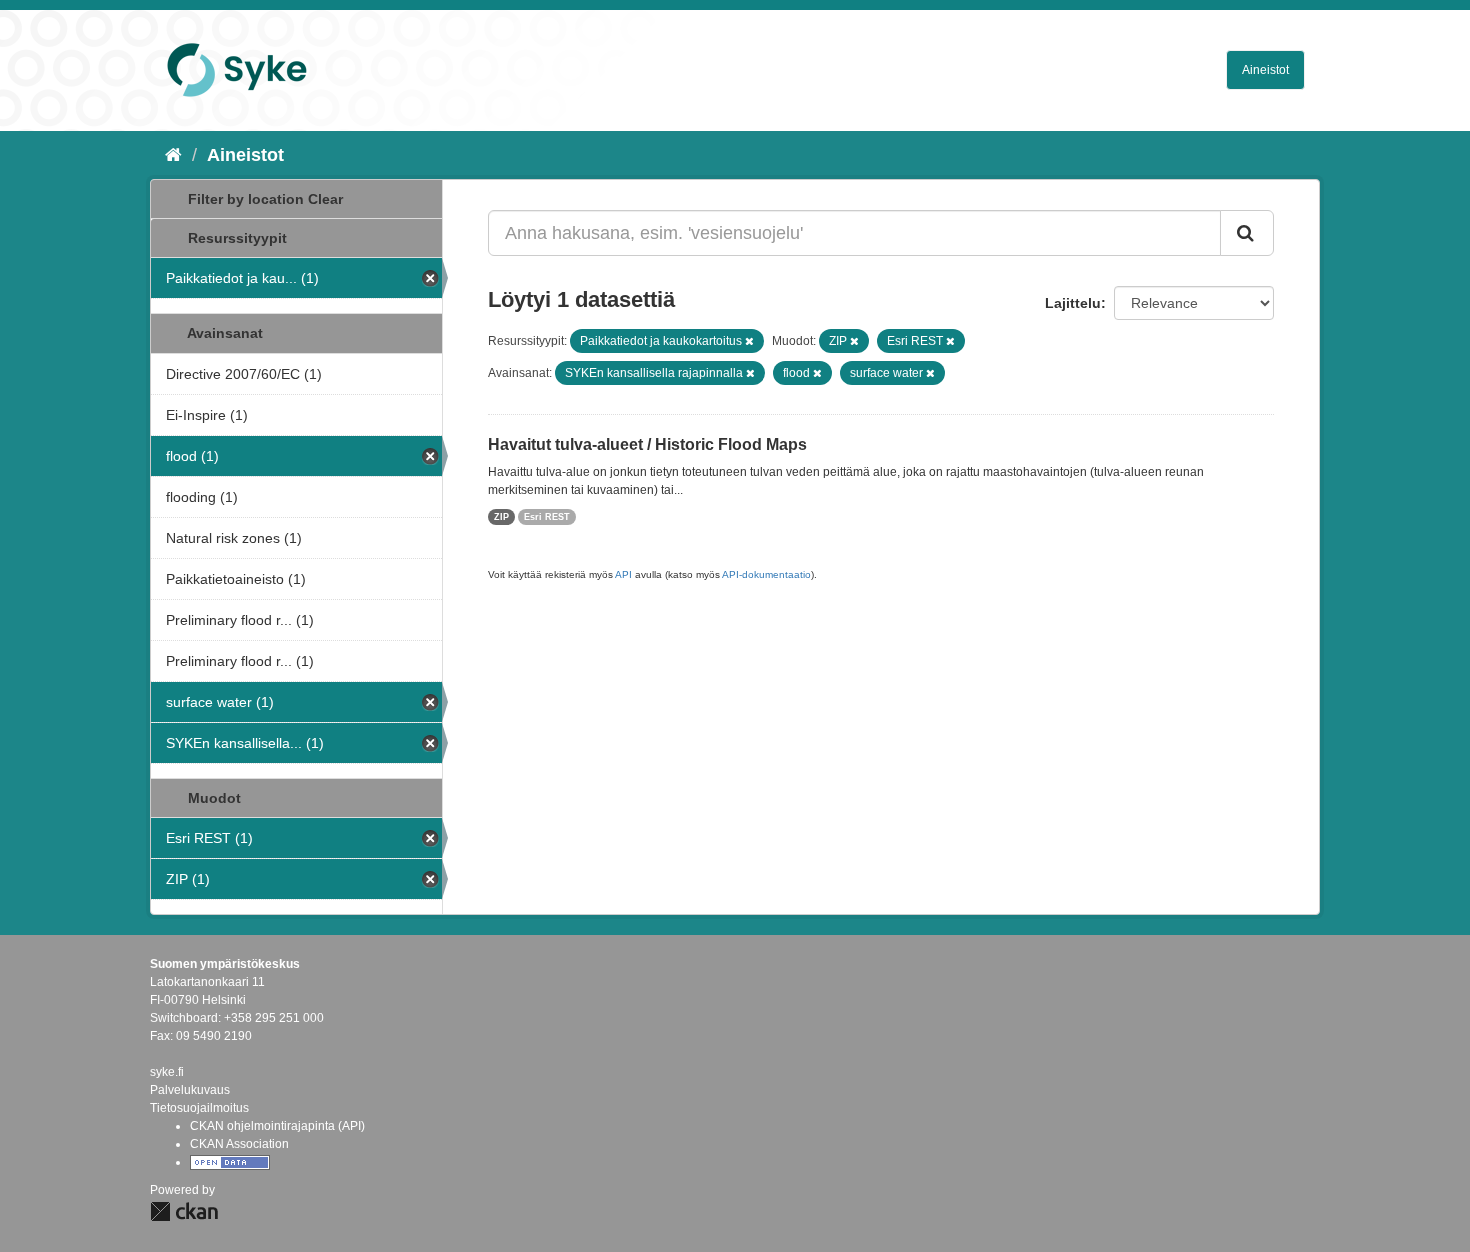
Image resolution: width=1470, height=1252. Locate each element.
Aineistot (1265, 70)
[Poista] (749, 341)
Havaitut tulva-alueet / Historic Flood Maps (647, 444)
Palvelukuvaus (190, 1090)
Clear (325, 199)
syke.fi (167, 1072)
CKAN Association (239, 1144)
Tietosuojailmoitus (199, 1108)
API (623, 574)
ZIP (501, 517)
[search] (1247, 233)
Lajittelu (1073, 303)
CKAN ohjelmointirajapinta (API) (277, 1126)
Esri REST (547, 517)
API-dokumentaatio (766, 574)
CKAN (184, 1211)
